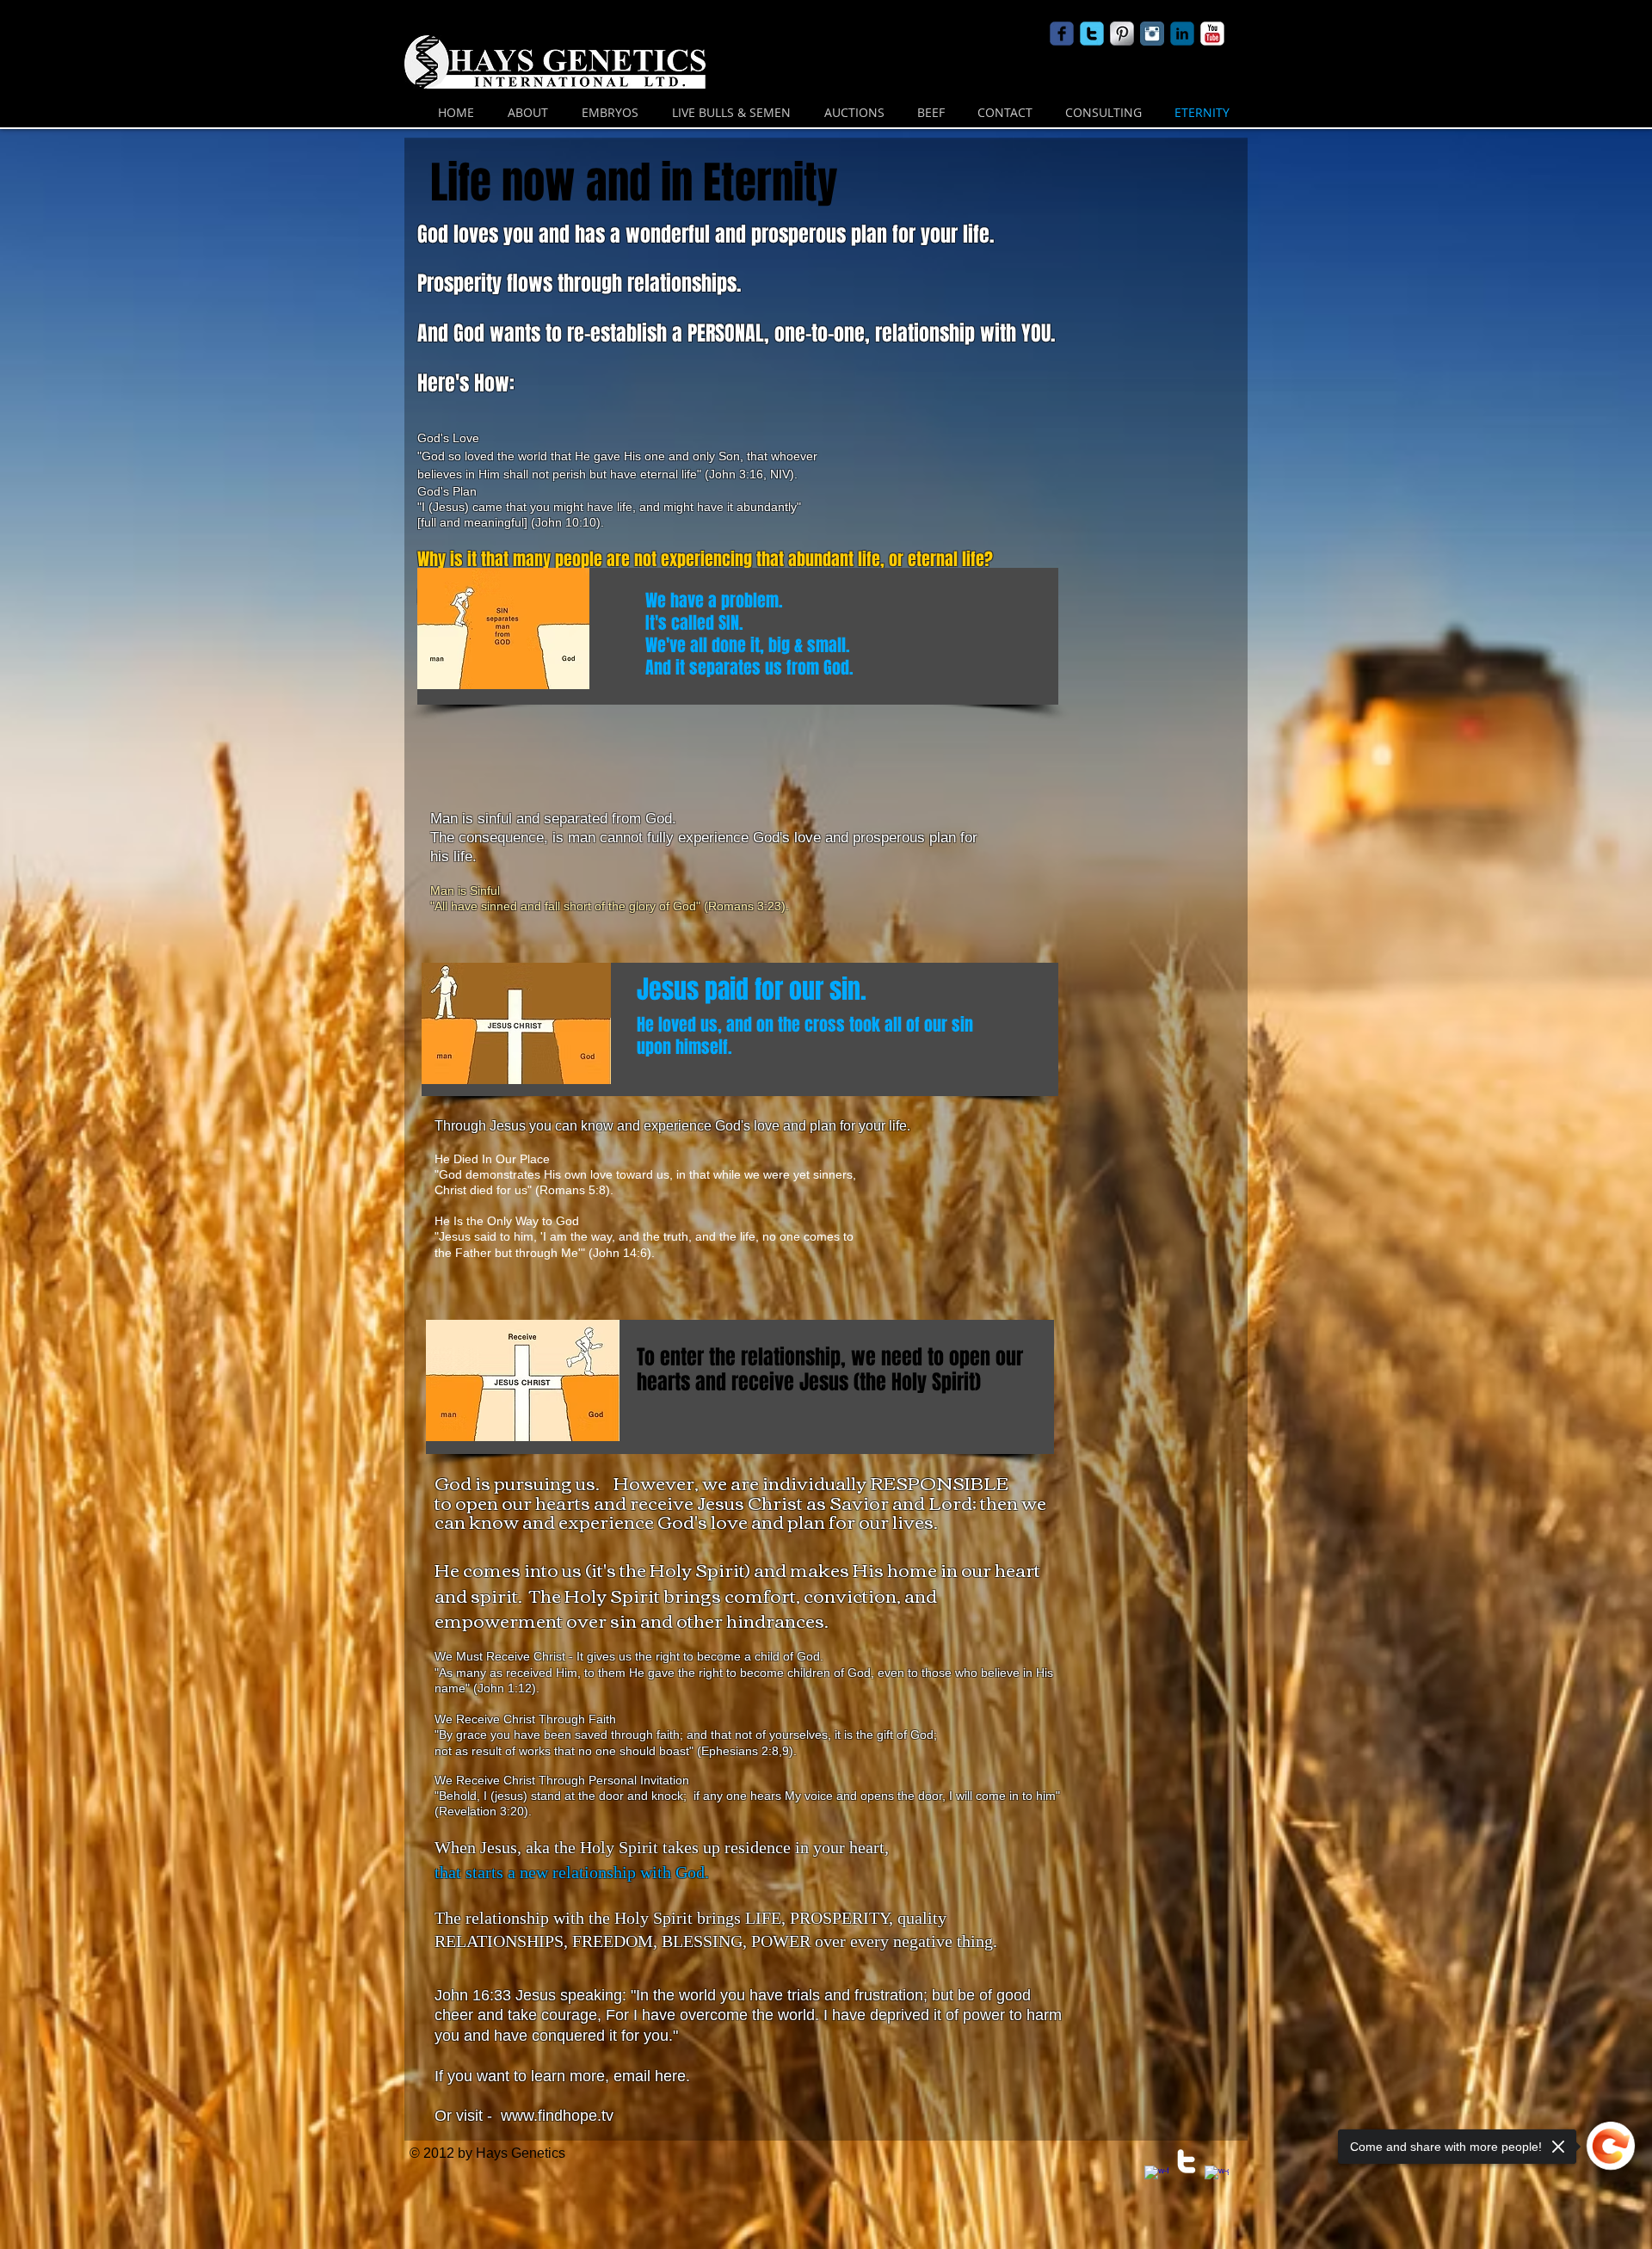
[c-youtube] (1212, 34)
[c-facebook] (1062, 34)
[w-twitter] (1187, 2161)
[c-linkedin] (1182, 34)
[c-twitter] (1092, 34)
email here (650, 2076)
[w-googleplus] (1217, 2178)
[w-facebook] (1156, 2178)
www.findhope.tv (557, 2116)
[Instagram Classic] (1152, 34)
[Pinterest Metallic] (1122, 34)
